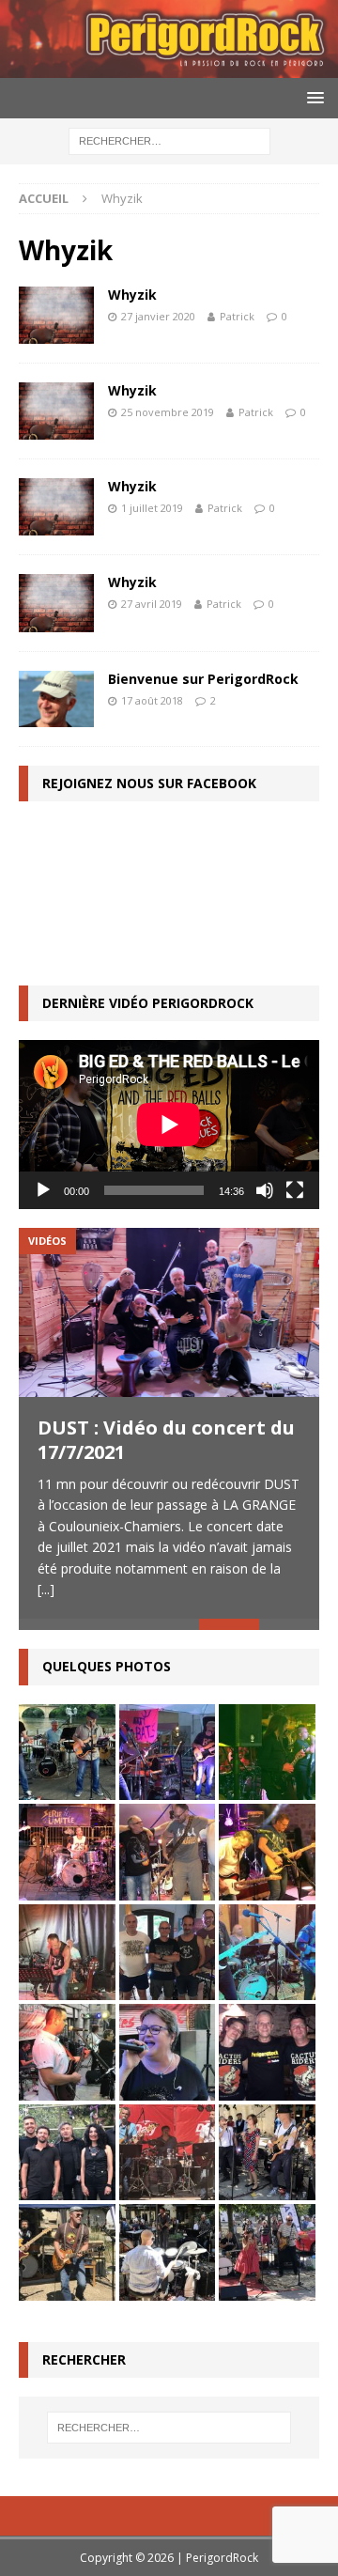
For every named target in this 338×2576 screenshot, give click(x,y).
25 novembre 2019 (168, 412)
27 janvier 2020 (158, 316)
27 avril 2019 (152, 604)
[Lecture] (43, 1190)
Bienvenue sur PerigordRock (203, 679)
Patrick (237, 316)
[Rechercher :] (169, 140)
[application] (169, 1125)
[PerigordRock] (169, 67)
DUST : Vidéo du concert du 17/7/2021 (166, 1440)
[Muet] (265, 1190)
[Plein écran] (295, 1190)
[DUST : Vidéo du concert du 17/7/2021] (169, 1312)
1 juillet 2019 (152, 508)
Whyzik (132, 295)
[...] (46, 1589)
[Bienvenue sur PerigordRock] (56, 699)
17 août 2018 (152, 700)
